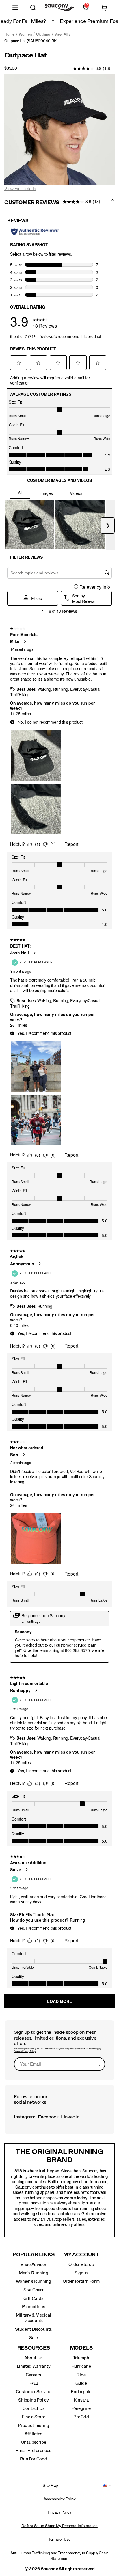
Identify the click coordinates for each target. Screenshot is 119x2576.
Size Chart (34, 2290)
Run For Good (33, 2459)
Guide (81, 2383)
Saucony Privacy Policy (25, 2051)
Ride (81, 2375)
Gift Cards (34, 2298)
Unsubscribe (34, 2442)
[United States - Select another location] (105, 2486)
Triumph (81, 2358)
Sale (33, 2338)
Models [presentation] (81, 2348)
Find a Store (33, 2417)
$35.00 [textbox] (11, 68)
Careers (34, 2375)
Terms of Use (59, 2540)
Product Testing (34, 2425)
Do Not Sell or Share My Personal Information (59, 2526)
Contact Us (34, 2408)
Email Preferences (33, 2451)
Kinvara (81, 2400)
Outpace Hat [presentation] (26, 55)
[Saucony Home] (60, 8)
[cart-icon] (104, 8)
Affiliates (34, 2434)
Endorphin (81, 2392)
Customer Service (34, 2392)
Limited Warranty (34, 2366)
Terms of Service (88, 2049)
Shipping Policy (34, 2400)
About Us (33, 2358)
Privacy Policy (69, 2049)
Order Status (81, 2265)
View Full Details (20, 189)
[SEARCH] (33, 8)
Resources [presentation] (34, 2348)
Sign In (81, 2273)
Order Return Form (81, 2281)
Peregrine (81, 2408)
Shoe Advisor (34, 2265)
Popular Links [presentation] (34, 2255)
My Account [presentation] (81, 2255)
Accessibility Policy (60, 2499)
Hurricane (81, 2366)
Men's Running (33, 2273)
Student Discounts (34, 2329)
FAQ (34, 2383)
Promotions (34, 2307)
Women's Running (34, 2281)
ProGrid (81, 2417)
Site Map (50, 2486)
